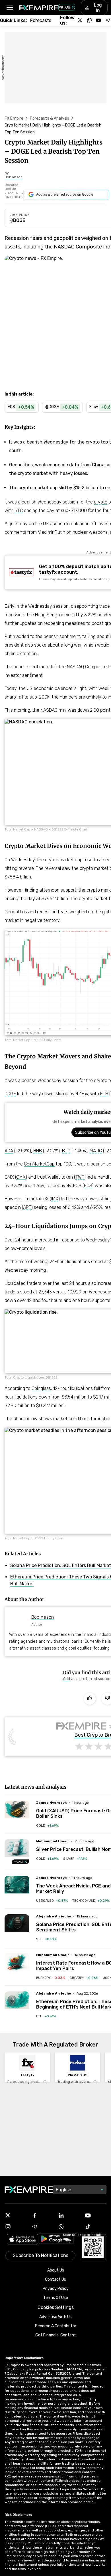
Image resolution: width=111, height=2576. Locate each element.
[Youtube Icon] (96, 2215)
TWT (80, 1177)
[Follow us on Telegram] (108, 20)
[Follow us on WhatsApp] (89, 20)
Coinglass (41, 1388)
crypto (101, 502)
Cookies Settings (56, 2307)
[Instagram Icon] (16, 2227)
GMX (21, 1177)
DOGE (10, 1094)
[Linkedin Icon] (69, 2215)
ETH (104, 1094)
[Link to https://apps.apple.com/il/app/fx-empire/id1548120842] (22, 2240)
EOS (88, 1186)
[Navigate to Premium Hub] (20, 1862)
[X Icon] (16, 2215)
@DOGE (17, 220)
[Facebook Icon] (42, 2215)
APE (27, 1207)
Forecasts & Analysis (50, 118)
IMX (55, 1199)
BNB (38, 1151)
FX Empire (14, 118)
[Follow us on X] (80, 20)
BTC (19, 510)
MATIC (96, 1151)
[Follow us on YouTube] (98, 20)
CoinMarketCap (39, 1164)
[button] (10, 8)
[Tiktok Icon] (96, 2227)
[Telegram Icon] (42, 2227)
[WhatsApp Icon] (69, 2227)
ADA (9, 1151)
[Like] (90, 1699)
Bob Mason (43, 1617)
